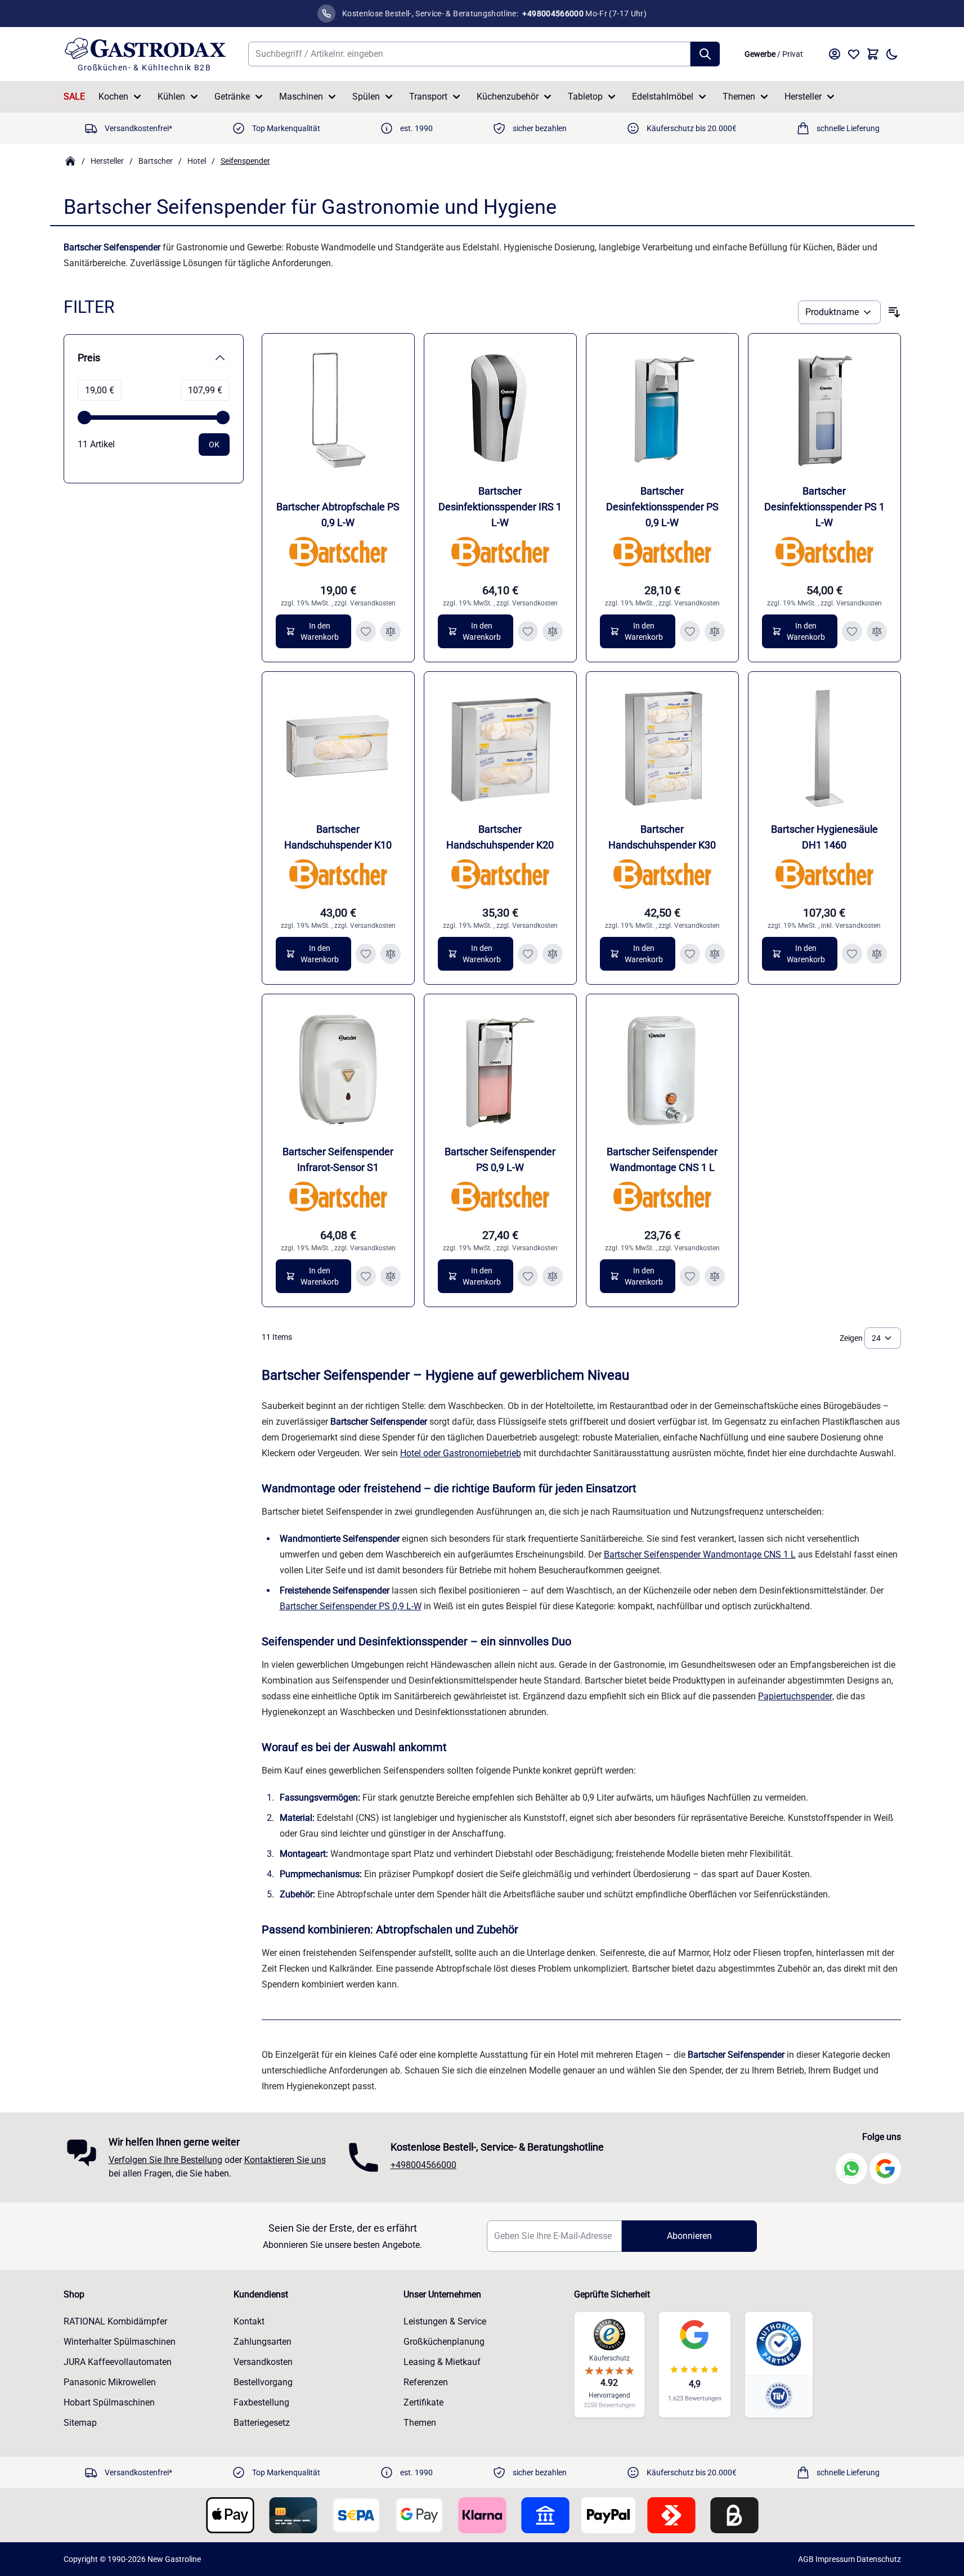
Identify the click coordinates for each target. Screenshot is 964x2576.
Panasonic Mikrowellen (110, 2382)
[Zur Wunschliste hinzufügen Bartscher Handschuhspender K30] (690, 954)
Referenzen (426, 2382)
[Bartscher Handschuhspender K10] (338, 748)
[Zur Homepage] (70, 161)
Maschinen (301, 97)
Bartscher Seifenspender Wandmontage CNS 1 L (700, 1554)
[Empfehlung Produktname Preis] (839, 312)
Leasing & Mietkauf (442, 2362)
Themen (739, 97)
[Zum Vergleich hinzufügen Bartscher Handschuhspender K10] (391, 954)
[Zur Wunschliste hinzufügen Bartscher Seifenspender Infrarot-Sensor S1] (366, 1276)
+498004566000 (423, 2165)
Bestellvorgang (263, 2382)
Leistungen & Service (445, 2321)
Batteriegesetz (262, 2423)
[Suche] (705, 54)
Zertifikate (423, 2402)
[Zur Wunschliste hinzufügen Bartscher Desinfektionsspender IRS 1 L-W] (528, 631)
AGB (806, 2559)
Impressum (835, 2559)
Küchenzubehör (508, 97)
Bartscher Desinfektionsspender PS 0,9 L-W (662, 507)
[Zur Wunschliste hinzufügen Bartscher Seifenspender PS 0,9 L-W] (528, 1276)
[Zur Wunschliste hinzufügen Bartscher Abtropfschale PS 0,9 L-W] (366, 631)
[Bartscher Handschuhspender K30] (662, 748)
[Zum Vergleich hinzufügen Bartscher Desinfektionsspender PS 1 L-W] (877, 631)
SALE (74, 97)
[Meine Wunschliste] (854, 54)
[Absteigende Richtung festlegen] (894, 312)
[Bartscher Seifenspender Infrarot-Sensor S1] (338, 1070)
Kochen (113, 97)
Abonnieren (689, 2236)
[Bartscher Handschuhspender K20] (500, 748)
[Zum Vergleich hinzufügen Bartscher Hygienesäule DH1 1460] (877, 954)
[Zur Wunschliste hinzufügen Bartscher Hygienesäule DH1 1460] (852, 954)
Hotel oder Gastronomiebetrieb (461, 1453)
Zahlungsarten (263, 2342)
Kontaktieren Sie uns (285, 2160)
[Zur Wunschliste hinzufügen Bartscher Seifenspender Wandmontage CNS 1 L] (690, 1276)
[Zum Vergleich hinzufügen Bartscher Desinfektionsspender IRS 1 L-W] (553, 631)
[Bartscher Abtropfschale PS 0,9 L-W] (338, 410)
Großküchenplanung (444, 2342)
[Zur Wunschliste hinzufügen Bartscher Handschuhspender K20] (528, 954)
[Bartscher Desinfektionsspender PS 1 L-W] (824, 410)
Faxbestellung (261, 2402)
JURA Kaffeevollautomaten (118, 2362)
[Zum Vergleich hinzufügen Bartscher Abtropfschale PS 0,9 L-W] (391, 631)
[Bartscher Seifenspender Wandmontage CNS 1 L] (662, 1070)
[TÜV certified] (779, 2396)
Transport (428, 97)
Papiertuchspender (795, 1696)
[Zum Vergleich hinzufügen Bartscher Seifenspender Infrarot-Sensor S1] (391, 1276)
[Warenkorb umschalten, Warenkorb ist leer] (873, 54)
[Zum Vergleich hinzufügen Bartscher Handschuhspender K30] (715, 954)
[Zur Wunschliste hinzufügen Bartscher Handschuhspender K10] (366, 954)
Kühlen (171, 97)
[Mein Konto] (835, 54)
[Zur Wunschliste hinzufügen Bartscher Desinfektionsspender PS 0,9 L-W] (690, 631)
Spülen (366, 97)
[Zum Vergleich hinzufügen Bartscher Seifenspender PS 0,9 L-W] (553, 1276)
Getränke (232, 97)
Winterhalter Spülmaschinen (120, 2342)
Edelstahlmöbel (663, 97)
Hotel (197, 161)
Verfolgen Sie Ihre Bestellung (165, 2160)
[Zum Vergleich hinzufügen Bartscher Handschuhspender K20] (553, 954)
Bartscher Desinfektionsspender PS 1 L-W (824, 507)
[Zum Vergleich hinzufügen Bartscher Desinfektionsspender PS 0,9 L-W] (715, 631)
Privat (793, 54)
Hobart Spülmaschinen (109, 2402)
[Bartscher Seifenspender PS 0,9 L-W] (500, 1070)
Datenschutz (879, 2559)
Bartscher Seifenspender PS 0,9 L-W (351, 1606)
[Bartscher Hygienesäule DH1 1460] (824, 748)
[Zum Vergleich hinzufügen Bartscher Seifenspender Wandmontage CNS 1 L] (715, 1276)
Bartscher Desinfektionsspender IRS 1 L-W (500, 507)
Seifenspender (245, 161)
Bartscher (156, 161)
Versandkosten (373, 603)
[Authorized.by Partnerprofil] (779, 2344)
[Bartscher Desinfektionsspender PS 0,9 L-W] (662, 410)
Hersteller (803, 97)
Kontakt (249, 2321)
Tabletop (585, 97)
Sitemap (80, 2423)
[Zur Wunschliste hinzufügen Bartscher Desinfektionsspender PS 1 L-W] (852, 631)
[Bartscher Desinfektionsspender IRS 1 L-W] (500, 410)
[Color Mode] (892, 54)
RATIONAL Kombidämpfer (115, 2321)
